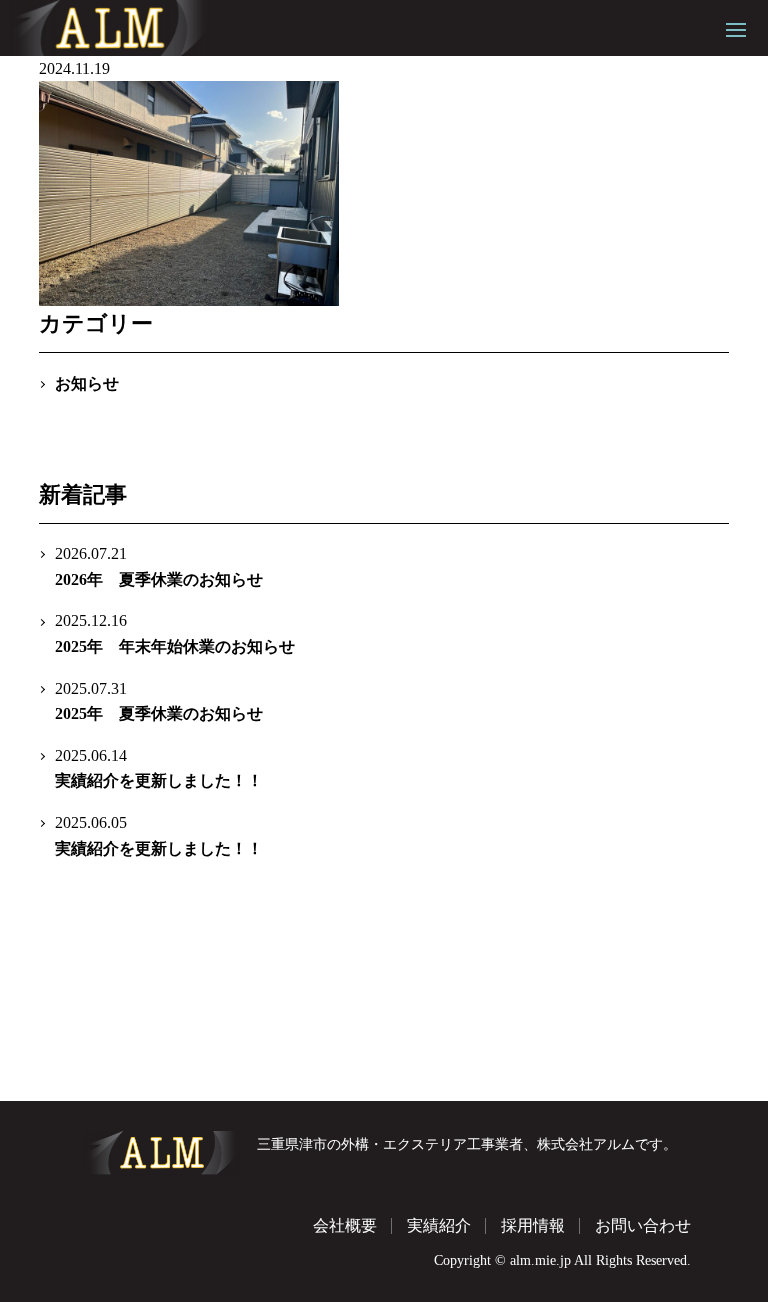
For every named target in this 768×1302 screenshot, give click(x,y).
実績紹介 (439, 1225)
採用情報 (533, 1225)
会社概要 (345, 1225)
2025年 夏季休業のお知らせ (159, 701)
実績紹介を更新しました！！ (159, 768)
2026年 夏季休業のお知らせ (159, 566)
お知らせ (87, 383)
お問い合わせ (643, 1225)
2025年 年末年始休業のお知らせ (175, 633)
